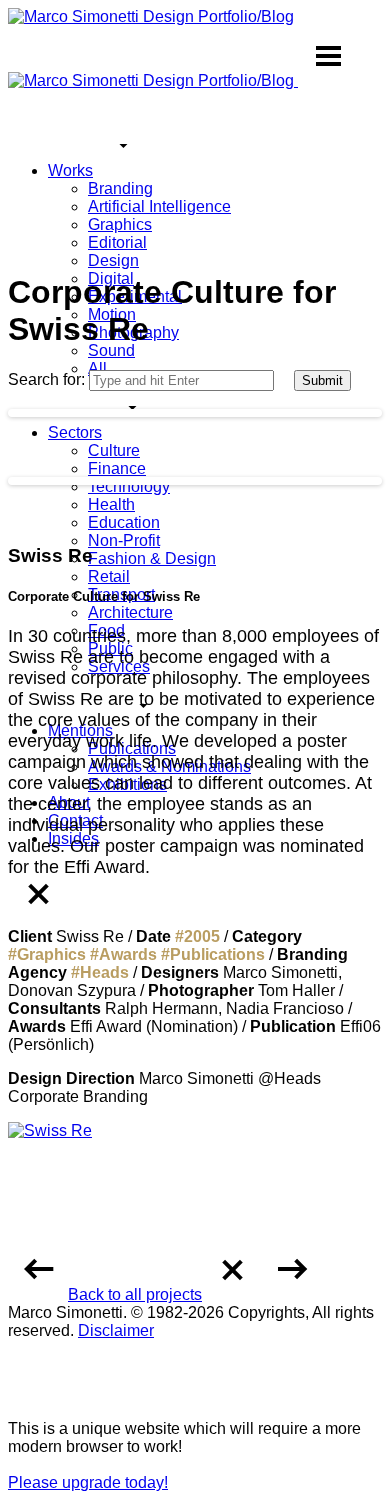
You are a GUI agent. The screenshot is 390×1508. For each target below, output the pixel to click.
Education (124, 522)
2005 (202, 936)
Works (70, 170)
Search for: (46, 379)
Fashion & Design (152, 558)
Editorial (117, 242)
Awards (128, 954)
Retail (109, 576)
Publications (217, 954)
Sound (111, 350)
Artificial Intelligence (159, 206)
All (97, 368)
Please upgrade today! (88, 1482)
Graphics (120, 224)
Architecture (130, 612)
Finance (117, 468)
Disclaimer (116, 1330)
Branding (120, 188)
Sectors (75, 432)
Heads (104, 972)
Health (111, 504)
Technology (129, 486)
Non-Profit (124, 540)
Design (113, 260)
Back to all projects (135, 1294)
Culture (114, 450)
